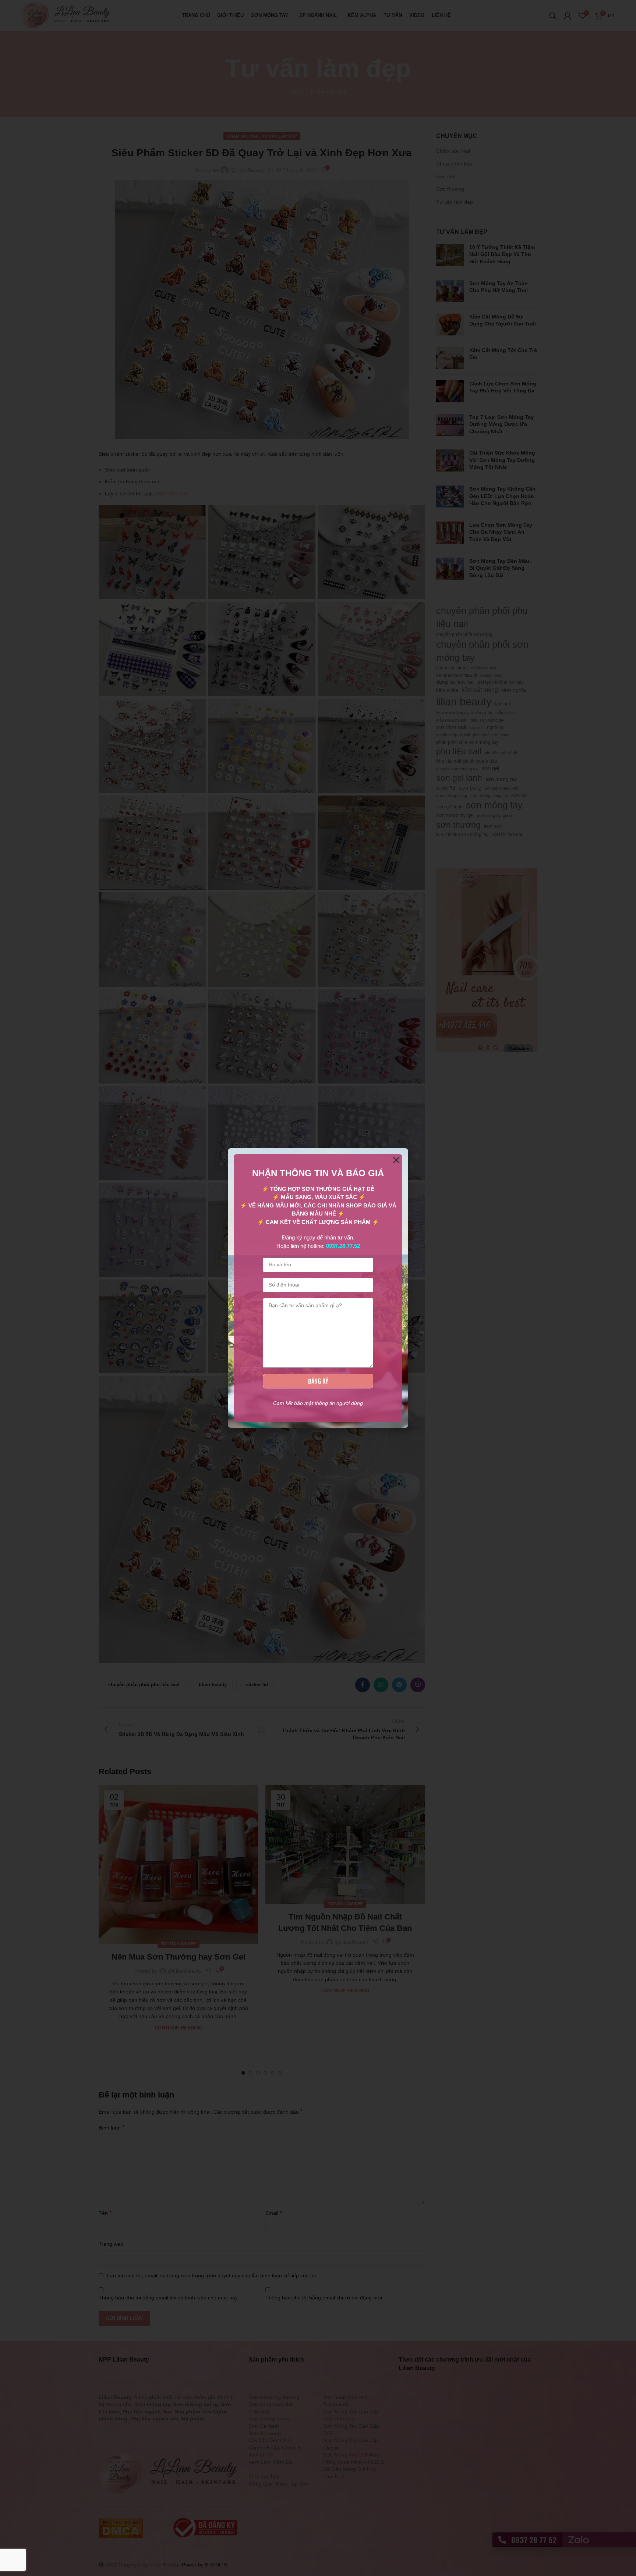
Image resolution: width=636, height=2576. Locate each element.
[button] (396, 1160)
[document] (318, 1288)
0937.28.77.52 (343, 1246)
